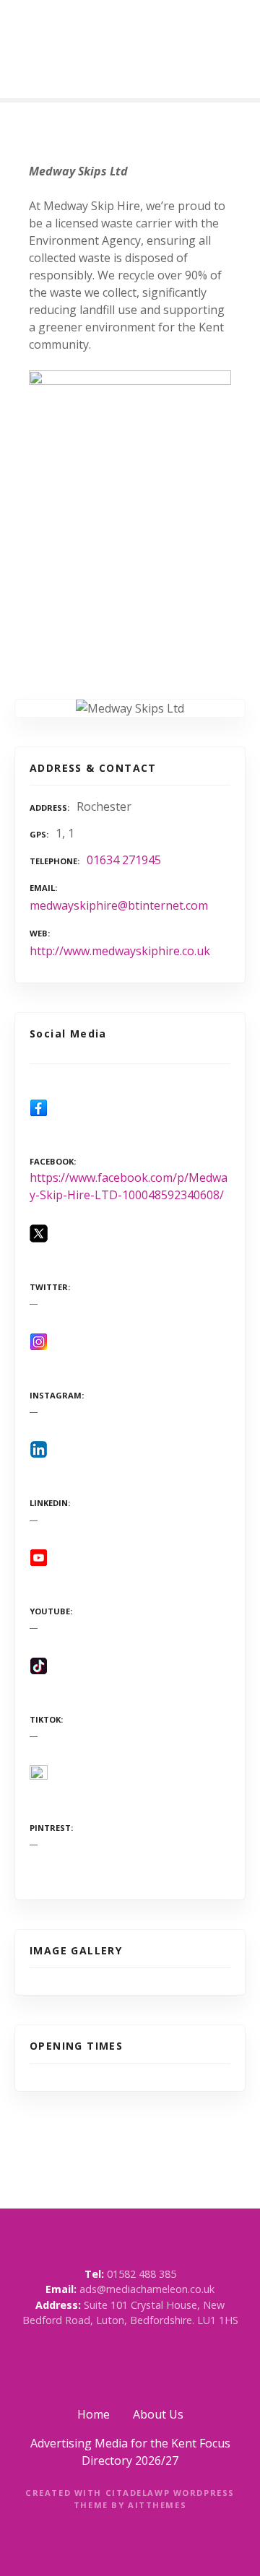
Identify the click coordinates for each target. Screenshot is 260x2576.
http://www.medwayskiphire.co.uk (120, 951)
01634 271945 (124, 860)
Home (94, 2414)
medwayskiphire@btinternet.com (119, 905)
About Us (158, 2414)
